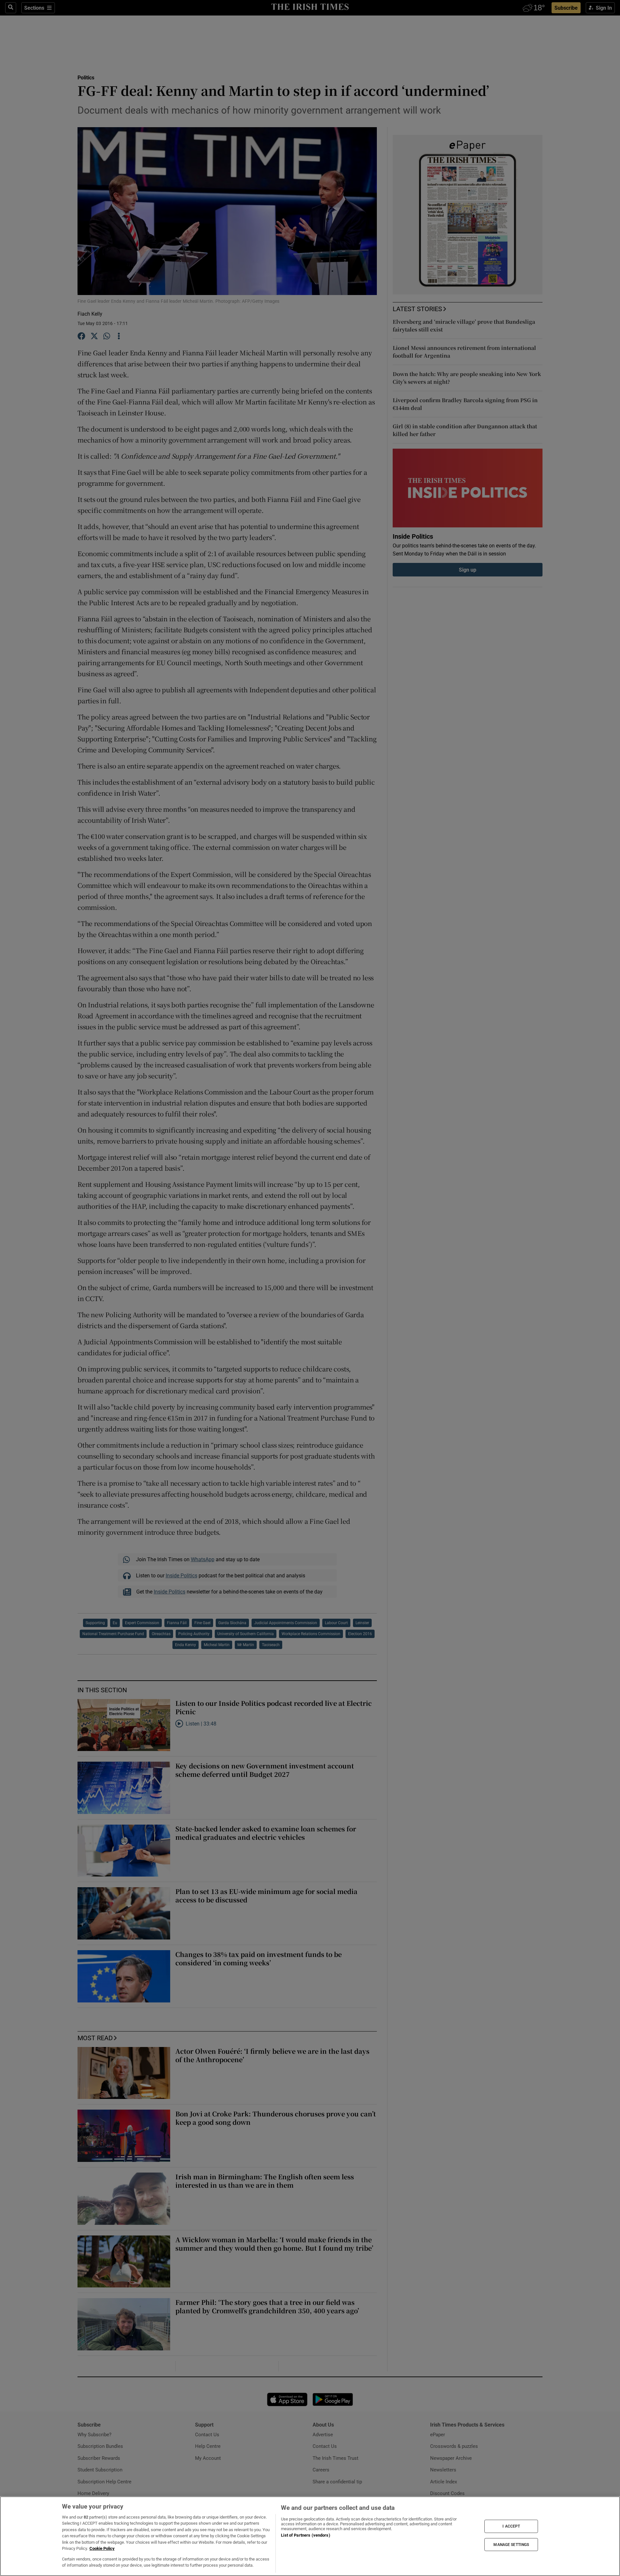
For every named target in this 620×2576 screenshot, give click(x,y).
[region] (310, 2536)
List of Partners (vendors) (305, 2535)
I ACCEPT (511, 2526)
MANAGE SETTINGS (511, 2544)
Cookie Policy (102, 2548)
